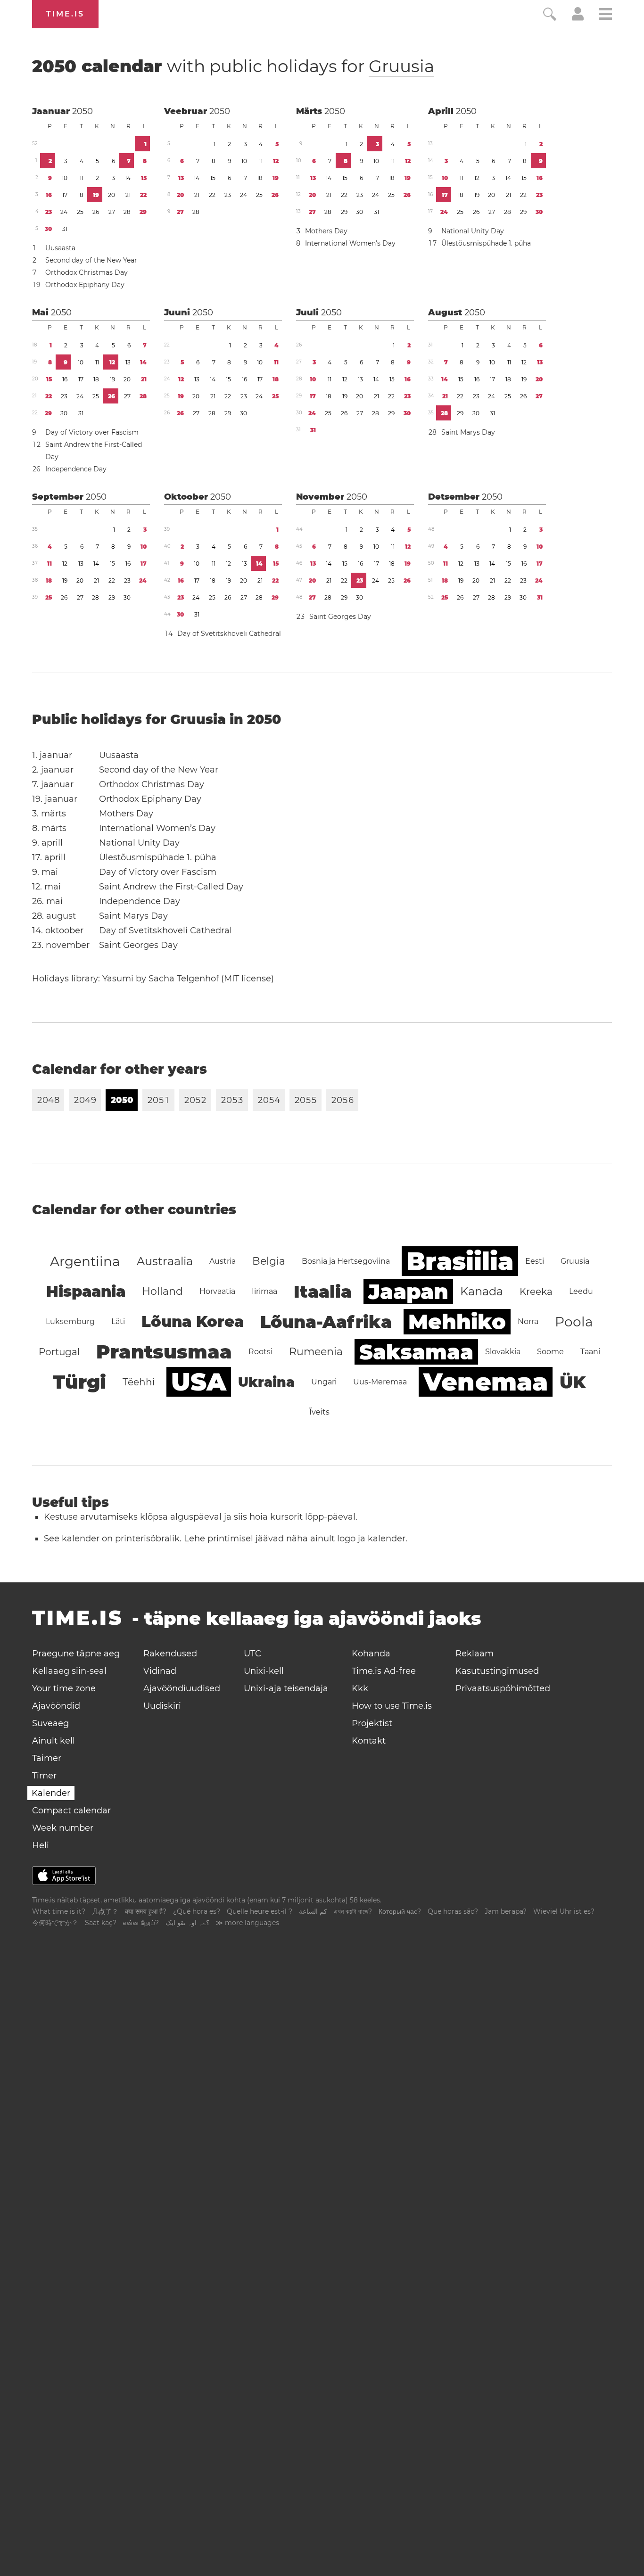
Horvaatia (217, 1291)
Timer (44, 1776)
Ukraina (266, 1382)
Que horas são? (453, 1911)
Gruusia (401, 66)
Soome (550, 1352)
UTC (252, 1654)
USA (199, 1382)
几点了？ (105, 1911)
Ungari (324, 1382)
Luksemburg (70, 1321)
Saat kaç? (101, 1923)
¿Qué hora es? (197, 1911)
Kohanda (371, 1654)
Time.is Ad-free (384, 1671)
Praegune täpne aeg (76, 1654)
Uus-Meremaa (380, 1382)
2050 (83, 111)
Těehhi (139, 1382)
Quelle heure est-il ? (260, 1911)
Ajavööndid (56, 1706)
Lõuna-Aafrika (326, 1322)
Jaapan (408, 1292)
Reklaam (475, 1654)
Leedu (581, 1291)
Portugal (59, 1352)
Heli (41, 1845)
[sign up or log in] (578, 18)
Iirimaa (264, 1291)
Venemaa (486, 1382)
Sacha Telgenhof (184, 979)
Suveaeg (50, 1723)
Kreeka (536, 1292)
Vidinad (160, 1671)
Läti (118, 1321)
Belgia (269, 1261)
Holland (162, 1291)
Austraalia (165, 1261)
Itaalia (323, 1292)
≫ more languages (248, 1923)
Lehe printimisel (219, 1539)
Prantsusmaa (164, 1352)
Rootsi (260, 1352)
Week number (63, 1828)
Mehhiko (457, 1322)
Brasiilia (460, 1261)
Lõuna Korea (193, 1321)
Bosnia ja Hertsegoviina (346, 1261)
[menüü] (605, 15)
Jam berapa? (506, 1911)
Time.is (65, 14)
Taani (590, 1352)
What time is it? (59, 1911)
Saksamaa (416, 1352)
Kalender (51, 1793)
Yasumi (118, 979)
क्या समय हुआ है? (146, 1911)
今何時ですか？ (55, 1923)
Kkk (360, 1688)
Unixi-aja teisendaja (286, 1688)
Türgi (79, 1382)
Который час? (400, 1911)
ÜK (573, 1382)
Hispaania (86, 1291)
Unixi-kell (264, 1671)
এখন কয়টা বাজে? (353, 1911)
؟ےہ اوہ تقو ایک (187, 1923)
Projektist (372, 1723)
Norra (528, 1321)
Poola (574, 1322)
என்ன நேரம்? (141, 1923)
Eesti (535, 1261)
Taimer (47, 1758)
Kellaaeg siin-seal (69, 1671)
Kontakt (369, 1741)
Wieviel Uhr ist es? (564, 1911)
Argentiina (85, 1261)
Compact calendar (71, 1811)
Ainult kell (54, 1741)
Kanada (482, 1291)
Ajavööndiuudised (182, 1688)
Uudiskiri (162, 1706)
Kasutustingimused (497, 1671)
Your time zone (64, 1688)
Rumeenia (316, 1352)
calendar (233, 66)
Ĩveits (319, 1412)
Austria (223, 1261)
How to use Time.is (392, 1706)
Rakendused (170, 1654)
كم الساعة (313, 1911)
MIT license (248, 979)
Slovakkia (503, 1352)
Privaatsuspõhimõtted (503, 1688)
